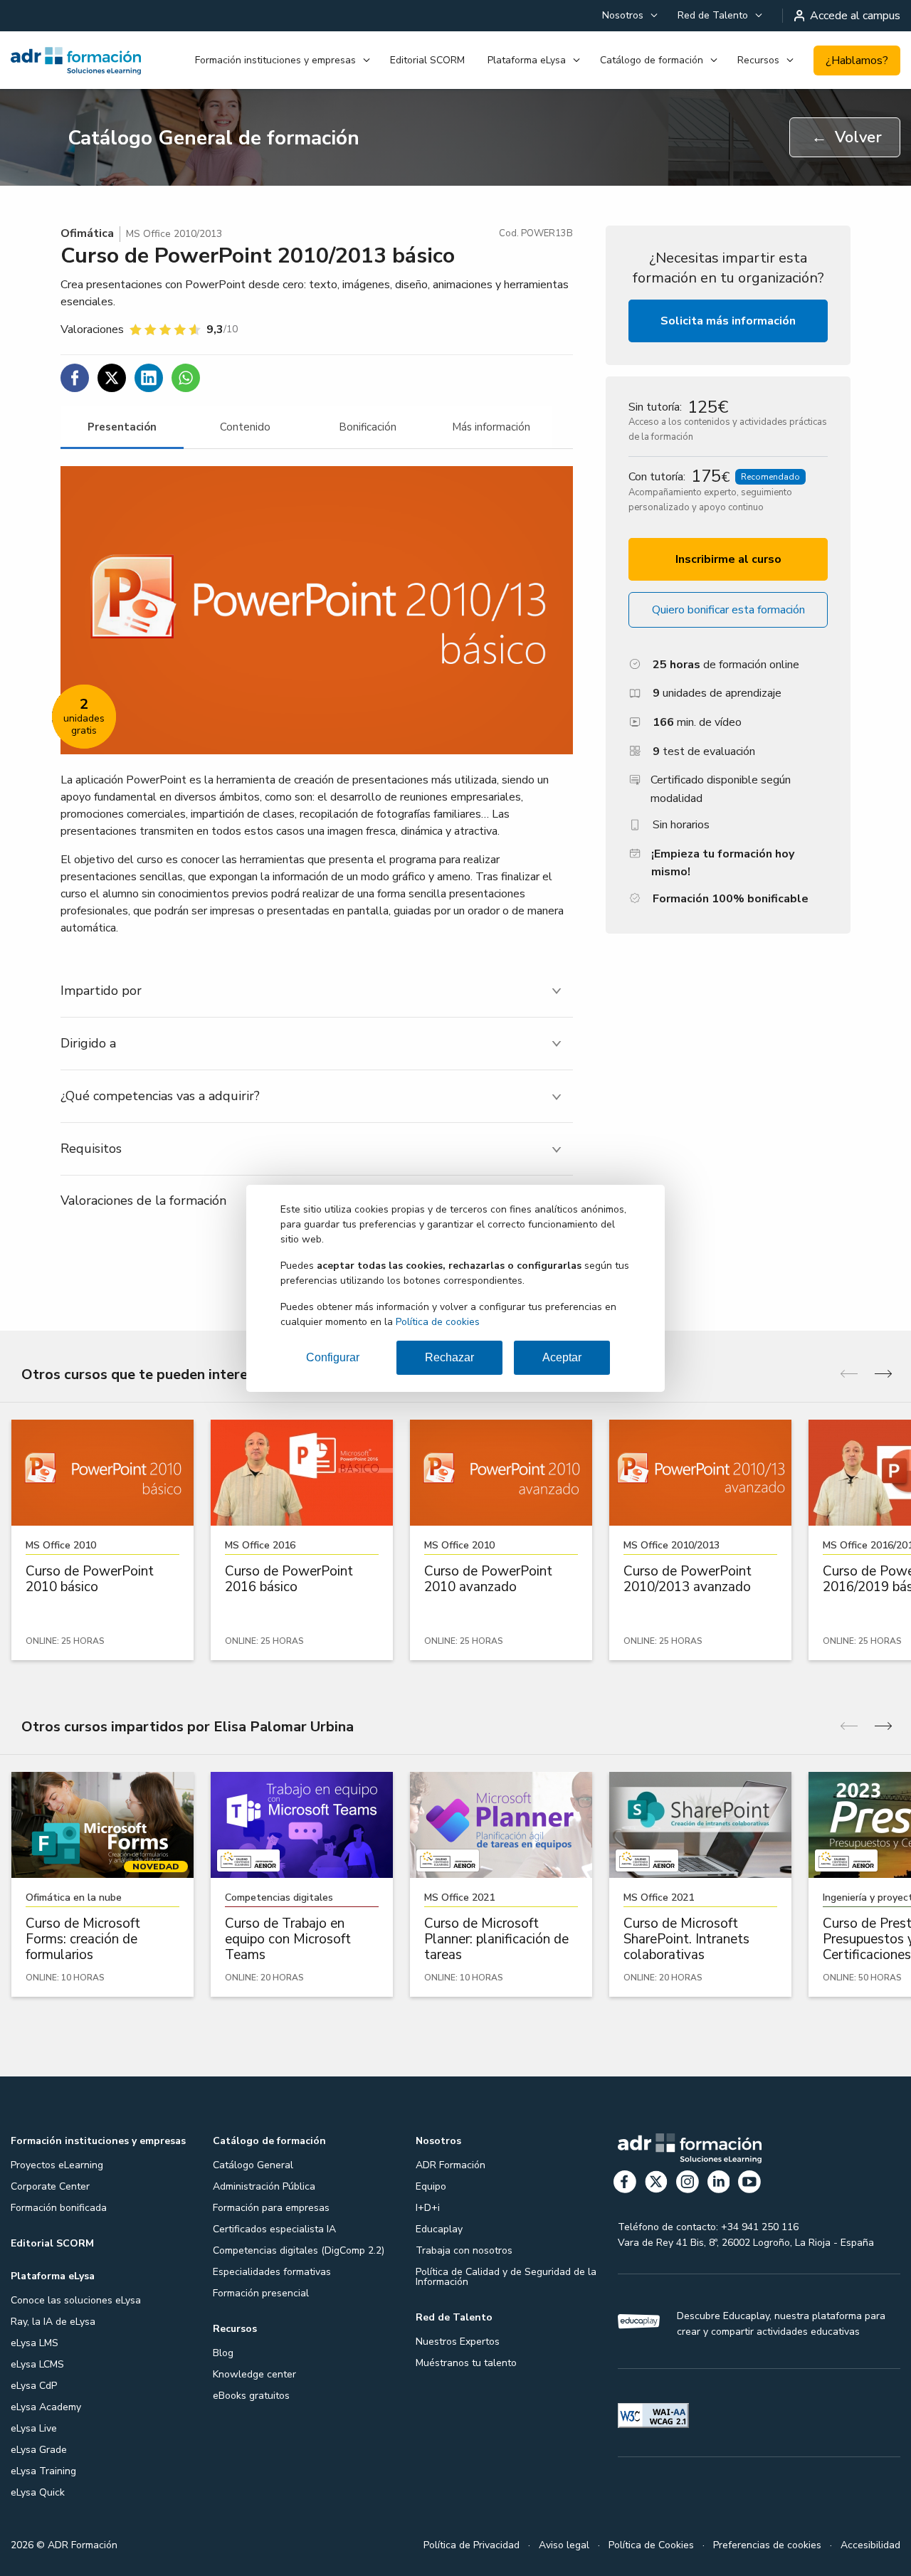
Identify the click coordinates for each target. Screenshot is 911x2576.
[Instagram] (688, 2184)
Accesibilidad (870, 2545)
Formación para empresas (271, 2208)
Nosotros (623, 15)
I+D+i (428, 2208)
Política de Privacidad (472, 2545)
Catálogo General (253, 2165)
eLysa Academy (46, 2407)
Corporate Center (50, 2186)
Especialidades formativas (272, 2272)
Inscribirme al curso (728, 559)
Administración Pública (264, 2186)
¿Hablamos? (857, 60)
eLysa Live (34, 2428)
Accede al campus (855, 16)
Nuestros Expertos (458, 2342)
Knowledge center (254, 2374)
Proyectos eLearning (57, 2165)
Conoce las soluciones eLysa (76, 2300)
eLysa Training (43, 2471)
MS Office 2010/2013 (174, 234)
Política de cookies (438, 1322)
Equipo (431, 2186)
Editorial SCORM (427, 60)
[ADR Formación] (76, 60)
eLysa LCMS (37, 2364)
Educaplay (439, 2229)
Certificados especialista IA (274, 2229)
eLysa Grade (39, 2450)
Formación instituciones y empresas (275, 60)
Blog (223, 2353)
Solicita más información (728, 321)
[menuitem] (628, 16)
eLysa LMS (35, 2343)
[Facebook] (625, 2184)
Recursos (758, 60)
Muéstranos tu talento (466, 2363)
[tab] (122, 427)
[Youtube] (749, 2184)
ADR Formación (451, 2165)
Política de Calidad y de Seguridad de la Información (506, 2277)
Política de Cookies (651, 2545)
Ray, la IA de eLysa (53, 2322)
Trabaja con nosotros (464, 2250)
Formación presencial (261, 2293)
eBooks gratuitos (251, 2396)
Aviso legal (564, 2545)
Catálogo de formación (652, 60)
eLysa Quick (38, 2492)
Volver (847, 137)
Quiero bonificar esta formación (728, 610)
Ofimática (87, 233)
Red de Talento (713, 15)
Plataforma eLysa (527, 60)
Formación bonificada (59, 2208)
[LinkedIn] (719, 2184)
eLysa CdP (34, 2386)
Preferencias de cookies (767, 2545)
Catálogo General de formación (214, 138)
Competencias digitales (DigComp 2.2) (299, 2250)
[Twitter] (656, 2184)
